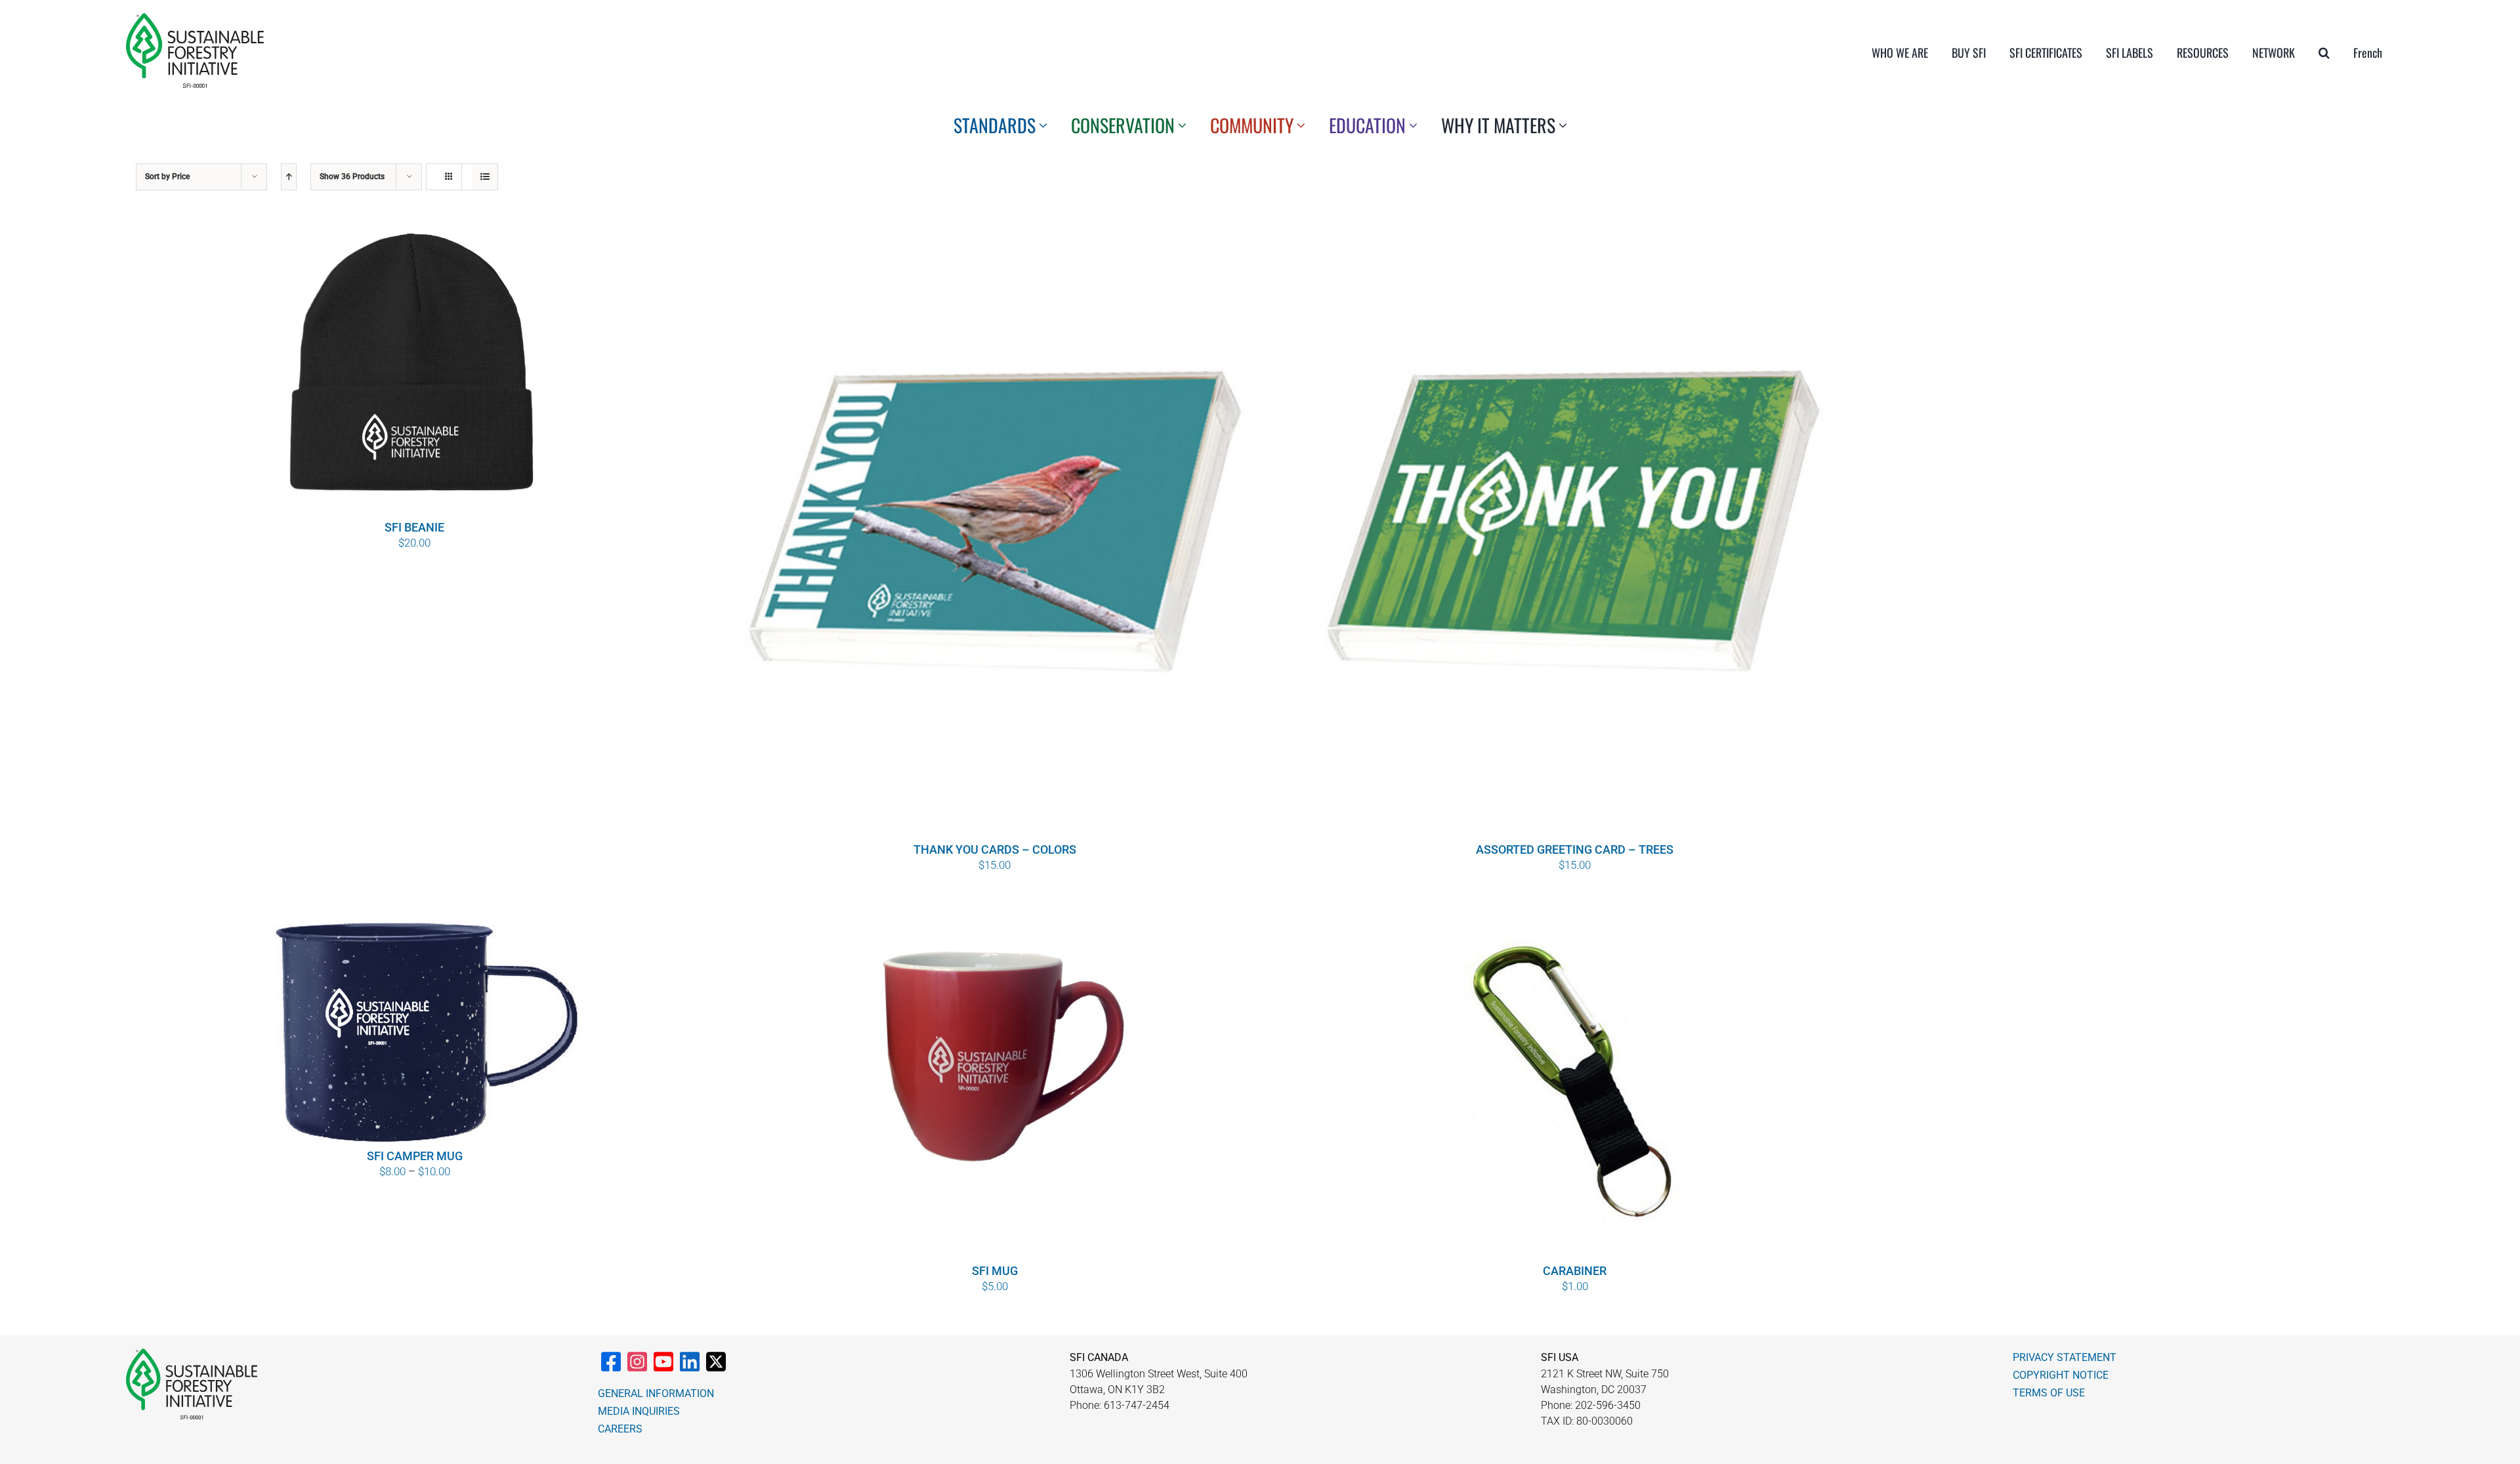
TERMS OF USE (2049, 1393)
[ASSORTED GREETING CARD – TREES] (1575, 528)
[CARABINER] (1575, 1077)
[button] (2324, 52)
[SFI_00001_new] (195, 18)
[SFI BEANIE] (414, 367)
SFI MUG (995, 1271)
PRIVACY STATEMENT (2065, 1357)
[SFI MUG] (995, 1077)
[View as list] (485, 177)
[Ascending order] (289, 177)
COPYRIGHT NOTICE (2061, 1375)
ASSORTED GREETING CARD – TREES (1575, 849)
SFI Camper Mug (415, 1156)
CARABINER (1575, 1271)
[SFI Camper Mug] (414, 1020)
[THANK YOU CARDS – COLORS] (995, 528)
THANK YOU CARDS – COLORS (995, 849)
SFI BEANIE (414, 527)
